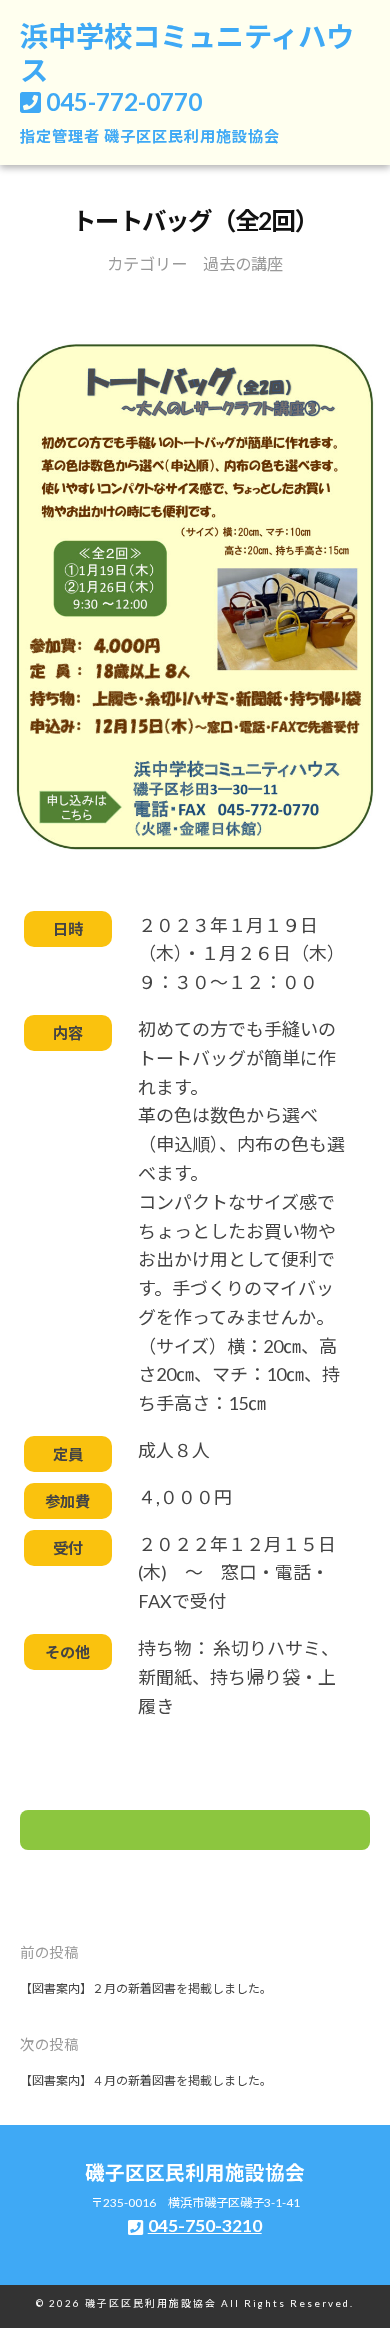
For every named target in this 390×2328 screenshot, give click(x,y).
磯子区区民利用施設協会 (192, 136)
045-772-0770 (124, 101)
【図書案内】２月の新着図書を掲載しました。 (146, 1988)
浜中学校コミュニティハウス (187, 53)
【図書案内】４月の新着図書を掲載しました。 (146, 2080)
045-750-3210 (205, 2225)
